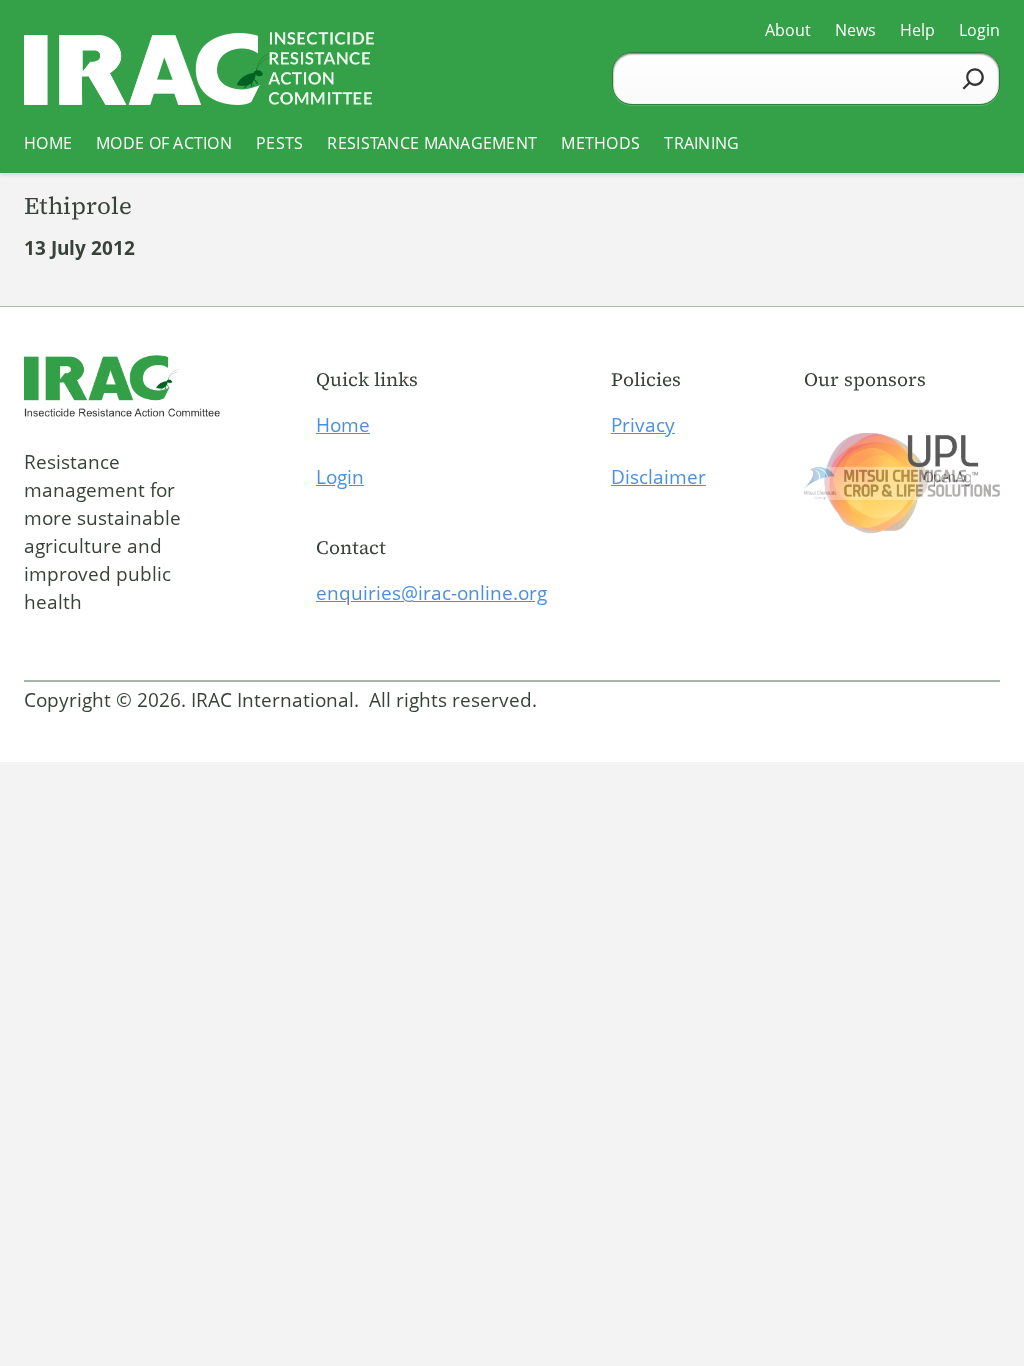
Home (343, 425)
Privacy (643, 425)
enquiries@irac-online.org (431, 593)
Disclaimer (658, 477)
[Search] (973, 78)
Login (340, 477)
